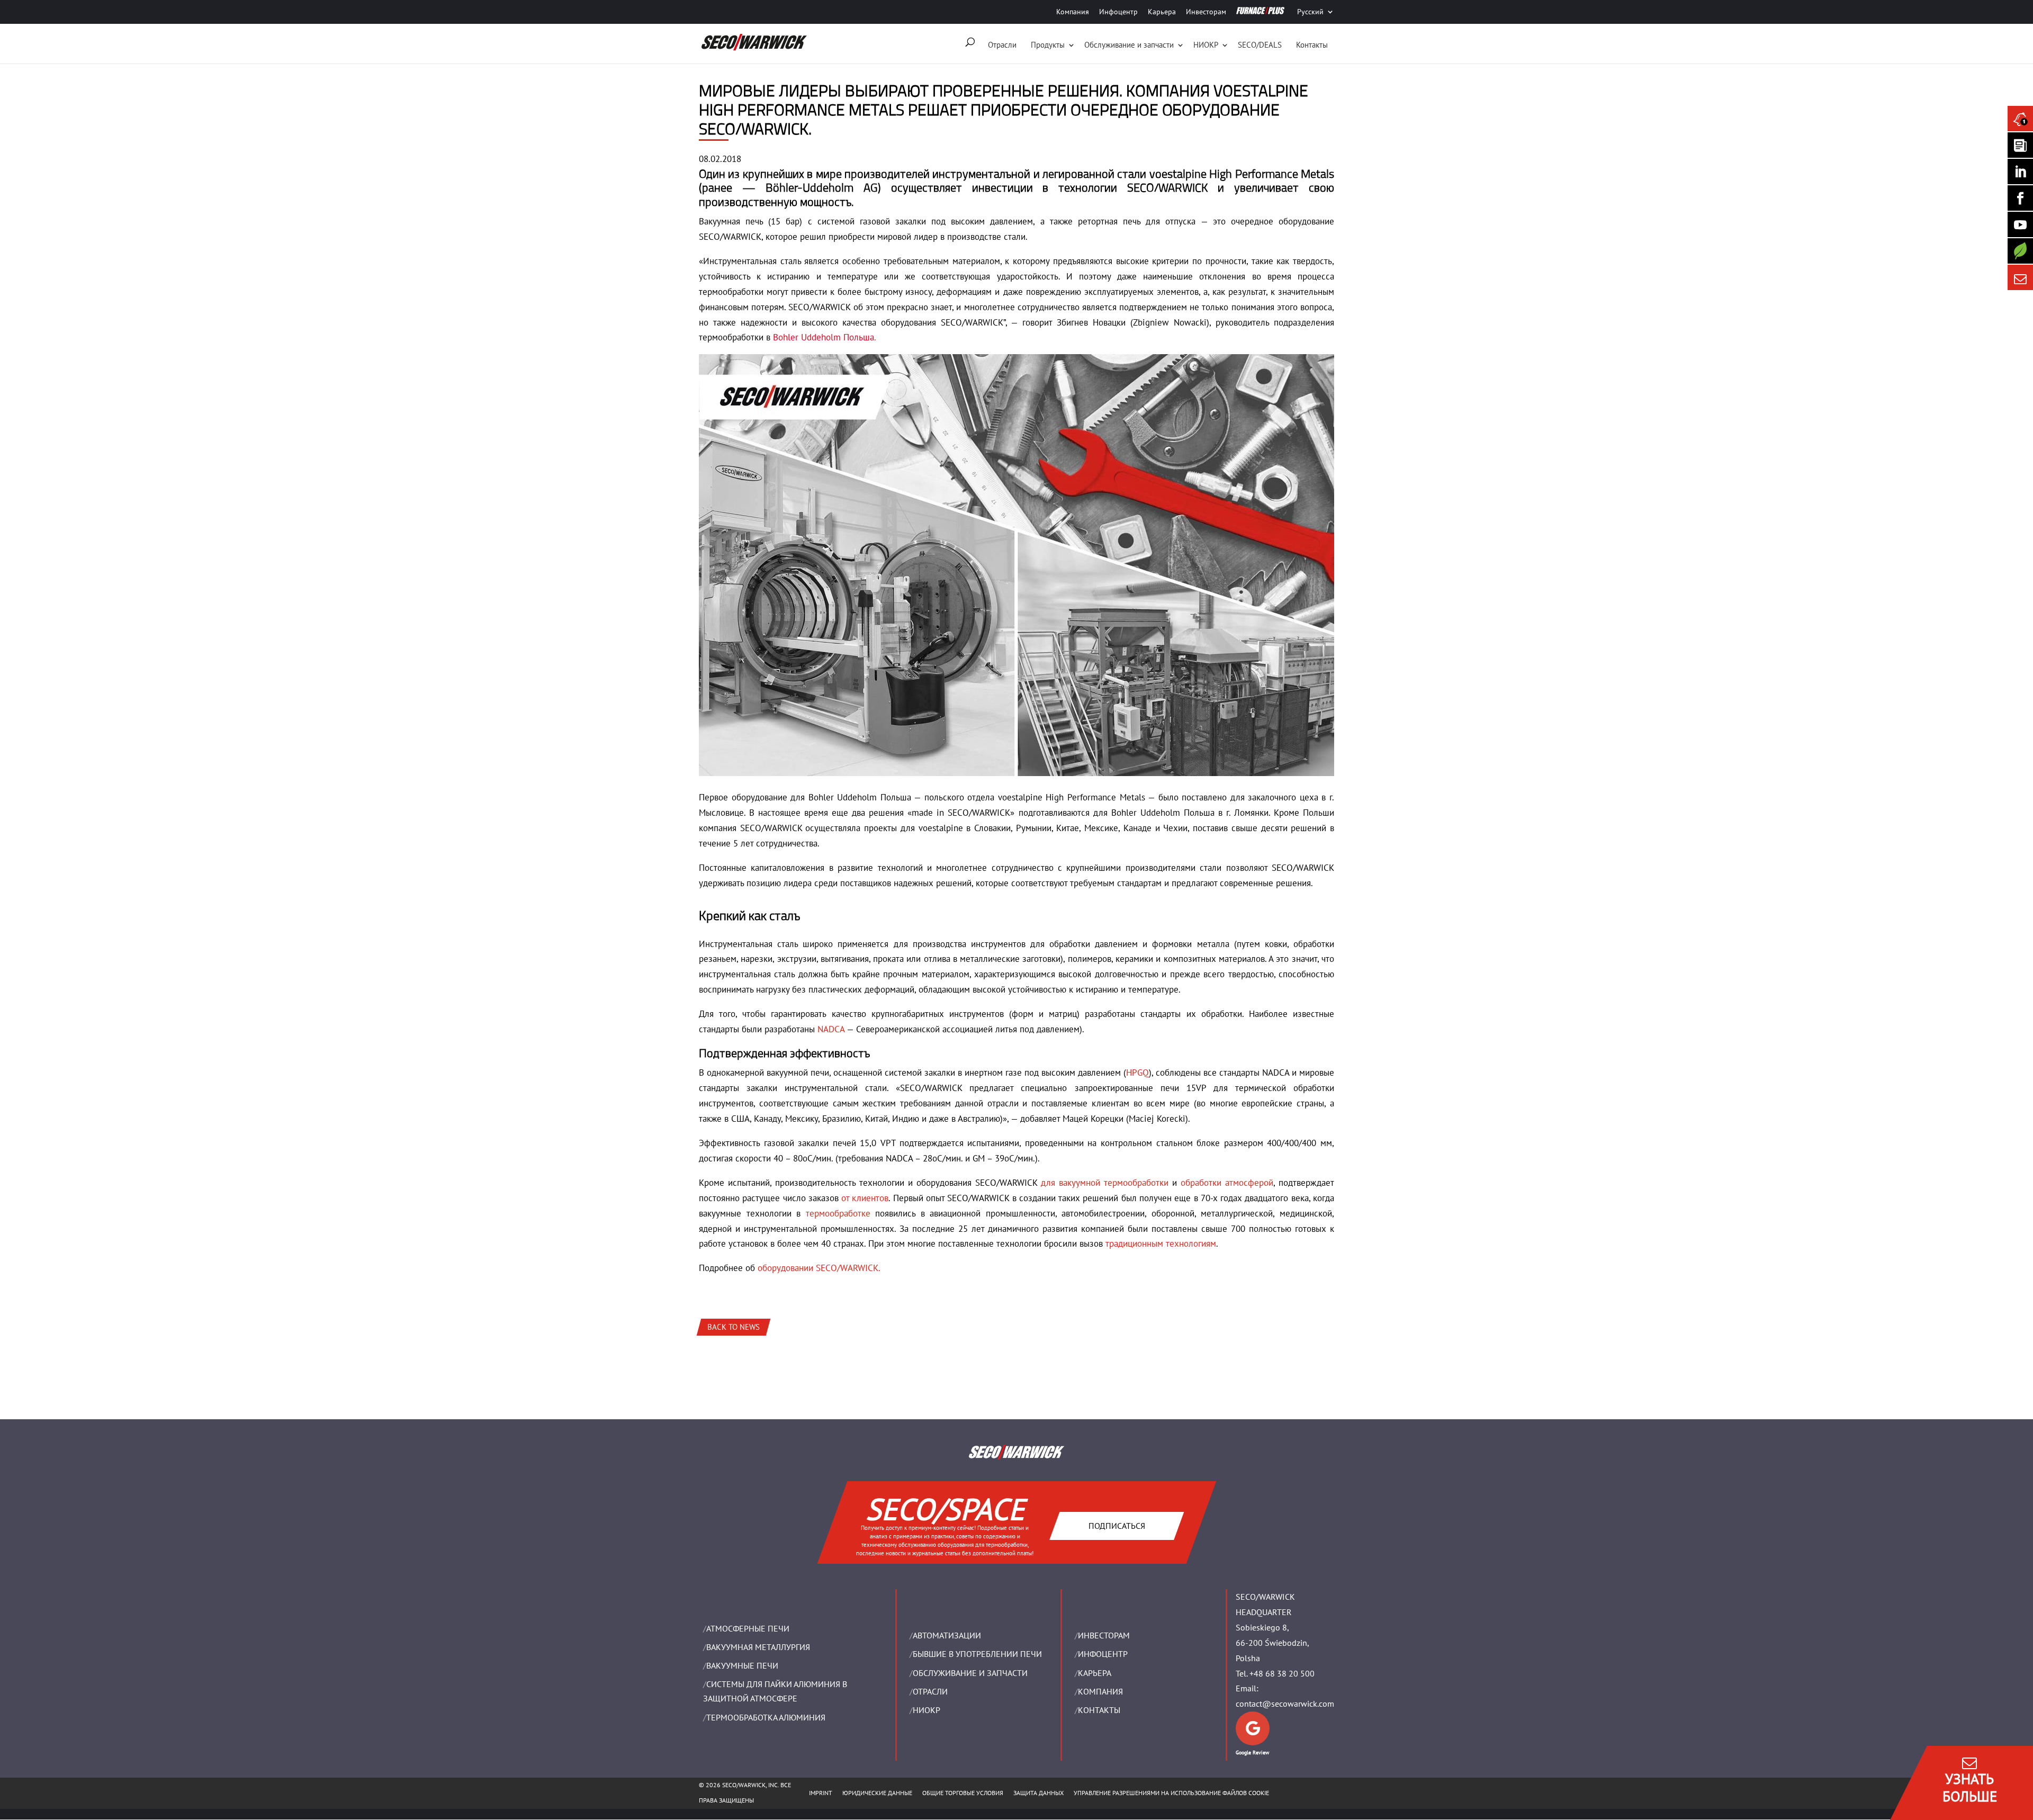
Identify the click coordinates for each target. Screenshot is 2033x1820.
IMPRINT (821, 1793)
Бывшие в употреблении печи (977, 1654)
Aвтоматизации (947, 1635)
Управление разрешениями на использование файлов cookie (1171, 1793)
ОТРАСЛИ (930, 1691)
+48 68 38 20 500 (1282, 1673)
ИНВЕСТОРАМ (1104, 1635)
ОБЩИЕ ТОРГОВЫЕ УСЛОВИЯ (963, 1793)
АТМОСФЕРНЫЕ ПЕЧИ (748, 1628)
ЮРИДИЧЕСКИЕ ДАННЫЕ (877, 1793)
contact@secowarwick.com (1285, 1704)
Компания (1073, 12)
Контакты (1312, 45)
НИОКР (1206, 45)
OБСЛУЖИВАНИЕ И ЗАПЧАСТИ (970, 1673)
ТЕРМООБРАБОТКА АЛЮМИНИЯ (766, 1717)
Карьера (1162, 12)
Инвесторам (1206, 12)
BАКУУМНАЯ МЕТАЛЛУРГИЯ (758, 1647)
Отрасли (1002, 45)
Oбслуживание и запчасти (1129, 45)
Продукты (1048, 45)
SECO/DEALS (1260, 45)
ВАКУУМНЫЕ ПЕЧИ (742, 1665)
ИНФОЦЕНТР (1103, 1654)
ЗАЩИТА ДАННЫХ (1038, 1793)
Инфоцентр (1118, 12)
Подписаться (1116, 1526)
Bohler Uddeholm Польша (824, 337)
